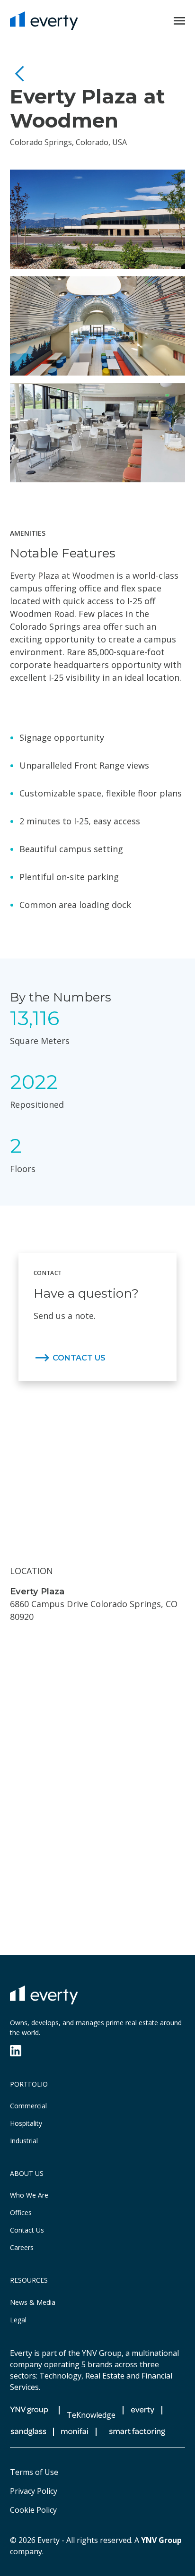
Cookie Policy (33, 2510)
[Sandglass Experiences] (28, 2432)
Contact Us (27, 2230)
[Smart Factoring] (137, 2432)
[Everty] (44, 21)
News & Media (33, 2302)
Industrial (24, 2141)
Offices (21, 2212)
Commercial (28, 2106)
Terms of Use (34, 2472)
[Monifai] (75, 2432)
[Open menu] (179, 21)
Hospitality (26, 2123)
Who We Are (29, 2195)
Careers (22, 2247)
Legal (18, 2320)
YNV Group (161, 2540)
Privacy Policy (34, 2491)
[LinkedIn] (16, 2051)
